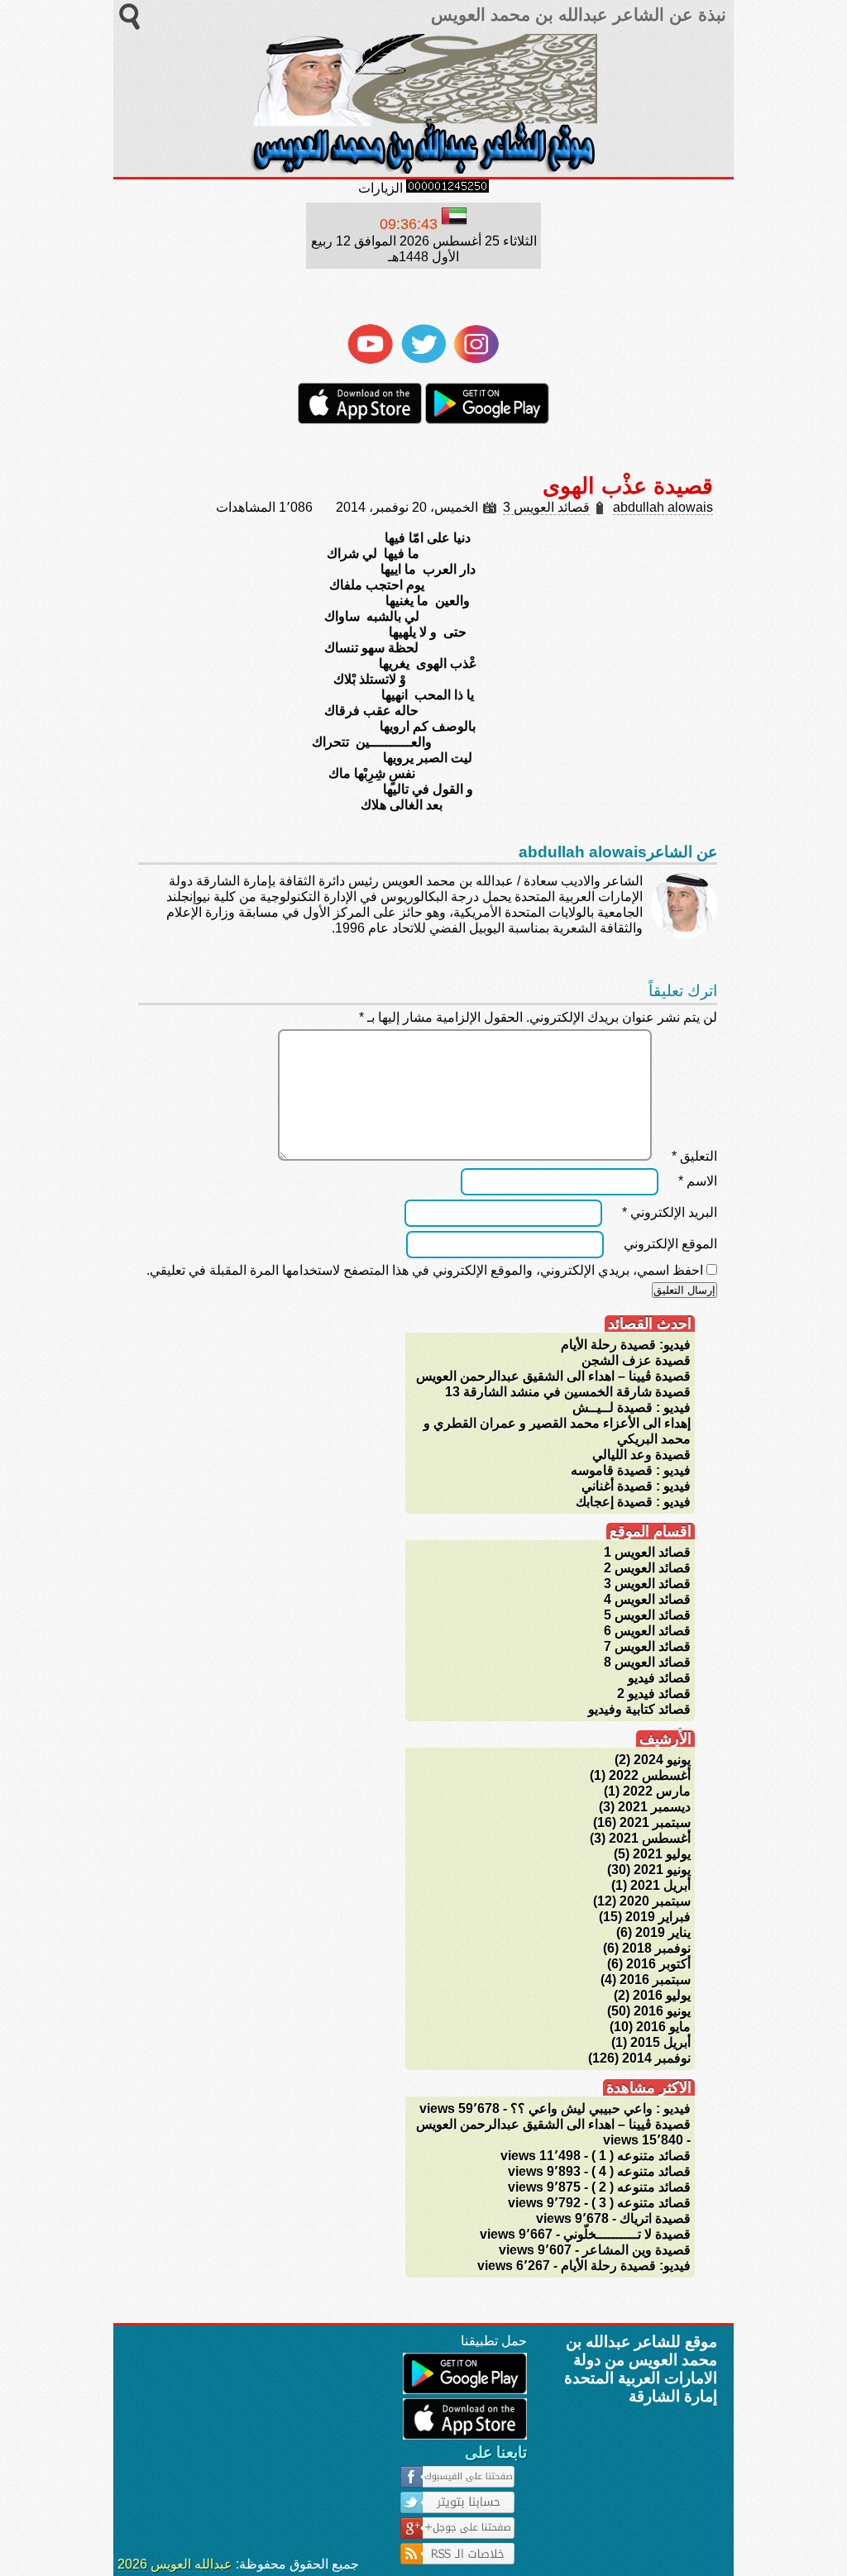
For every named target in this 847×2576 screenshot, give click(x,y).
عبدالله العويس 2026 (175, 2564)
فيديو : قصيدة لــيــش (632, 1407)
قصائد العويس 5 (647, 1615)
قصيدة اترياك (655, 2218)
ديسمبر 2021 (654, 1807)
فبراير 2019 (658, 1917)
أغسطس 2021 (650, 1838)
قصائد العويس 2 (647, 1568)
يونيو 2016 (662, 2011)
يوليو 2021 (662, 1854)
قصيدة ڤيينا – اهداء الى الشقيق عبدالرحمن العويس (553, 1376)
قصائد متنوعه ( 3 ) (641, 2203)
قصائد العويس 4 (647, 1599)
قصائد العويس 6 (647, 1631)
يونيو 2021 (662, 1870)
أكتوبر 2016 (658, 1964)
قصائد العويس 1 (647, 1552)
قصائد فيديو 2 (654, 1693)
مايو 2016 (663, 2027)
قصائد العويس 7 (647, 1646)
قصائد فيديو (659, 1678)
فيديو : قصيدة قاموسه (631, 1470)
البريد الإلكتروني (670, 1212)
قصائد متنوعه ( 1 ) (641, 2156)
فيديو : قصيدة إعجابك (633, 1502)
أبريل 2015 (660, 2042)
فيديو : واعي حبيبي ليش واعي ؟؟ (601, 2109)
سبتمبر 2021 (655, 1822)
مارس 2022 (657, 1791)
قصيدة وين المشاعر (636, 2250)
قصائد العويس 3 (546, 507)
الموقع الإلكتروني (670, 1244)
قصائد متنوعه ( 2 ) (641, 2187)
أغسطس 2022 (650, 1775)
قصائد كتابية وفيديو (639, 1709)
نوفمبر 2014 (656, 2058)
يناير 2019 (663, 1932)
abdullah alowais (663, 507)
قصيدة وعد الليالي (641, 1455)
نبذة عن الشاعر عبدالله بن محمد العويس (576, 15)
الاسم (698, 1181)
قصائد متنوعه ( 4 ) (641, 2171)
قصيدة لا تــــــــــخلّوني (627, 2234)
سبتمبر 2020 (655, 1901)
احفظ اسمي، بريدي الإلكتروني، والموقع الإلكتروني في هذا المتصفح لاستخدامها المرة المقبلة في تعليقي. (425, 1270)
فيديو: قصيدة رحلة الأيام (626, 1345)
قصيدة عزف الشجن (636, 1360)
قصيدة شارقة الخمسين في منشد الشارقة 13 (568, 1392)
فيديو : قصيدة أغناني (636, 1486)
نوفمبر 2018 (656, 1948)
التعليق (694, 1156)
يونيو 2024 (662, 1760)
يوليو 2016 (662, 1995)
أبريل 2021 (660, 1885)
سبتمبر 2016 (655, 1980)
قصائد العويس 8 (647, 1662)
